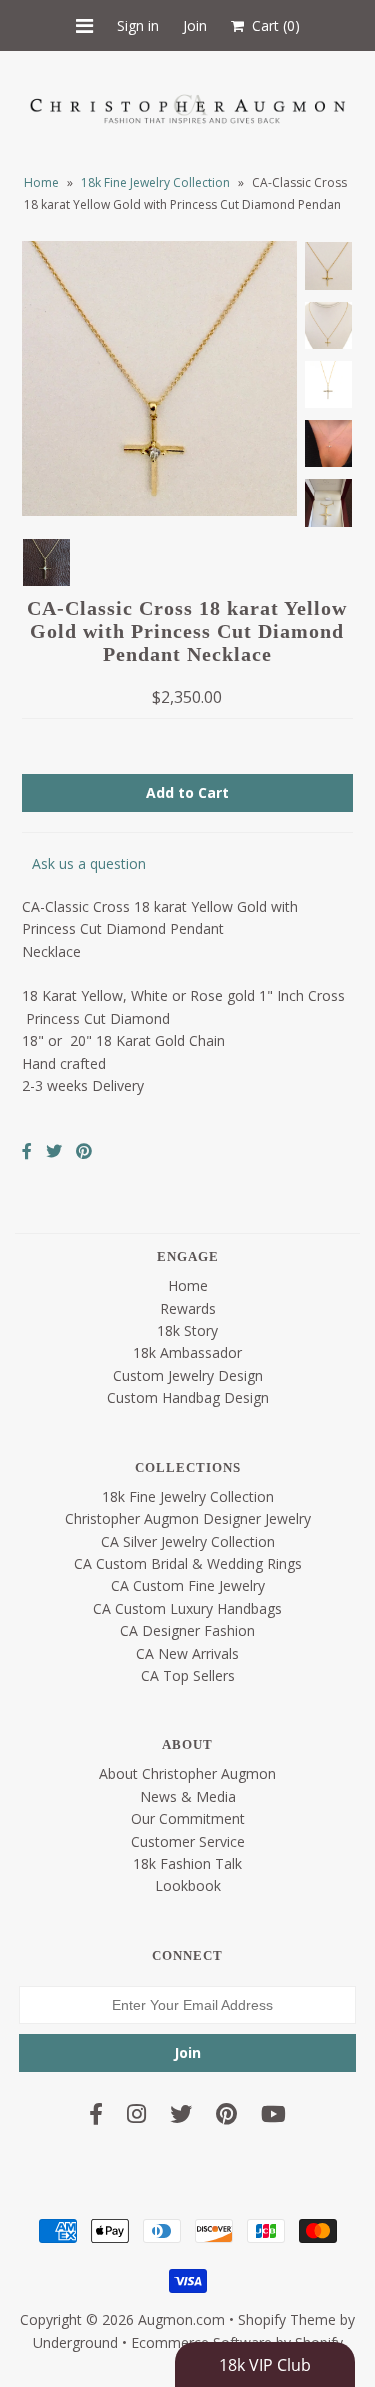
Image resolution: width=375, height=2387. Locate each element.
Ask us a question (89, 863)
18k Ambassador (187, 1352)
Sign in (138, 25)
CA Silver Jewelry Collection (188, 1541)
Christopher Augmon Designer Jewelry (188, 1518)
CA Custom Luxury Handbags (187, 1608)
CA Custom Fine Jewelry (188, 1585)
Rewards (188, 1308)
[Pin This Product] (84, 1151)
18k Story (187, 1330)
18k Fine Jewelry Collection (155, 182)
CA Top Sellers (188, 1675)
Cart (272, 25)
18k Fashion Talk (187, 1863)
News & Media (188, 1796)
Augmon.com (181, 2319)
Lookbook (188, 1885)
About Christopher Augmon (187, 1773)
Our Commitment (188, 1818)
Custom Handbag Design (188, 1397)
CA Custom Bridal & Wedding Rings (188, 1563)
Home (41, 182)
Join (195, 25)
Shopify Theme (287, 2319)
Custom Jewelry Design (188, 1375)
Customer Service (188, 1841)
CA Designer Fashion (187, 1630)
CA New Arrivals (187, 1653)
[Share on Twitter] (54, 1151)
